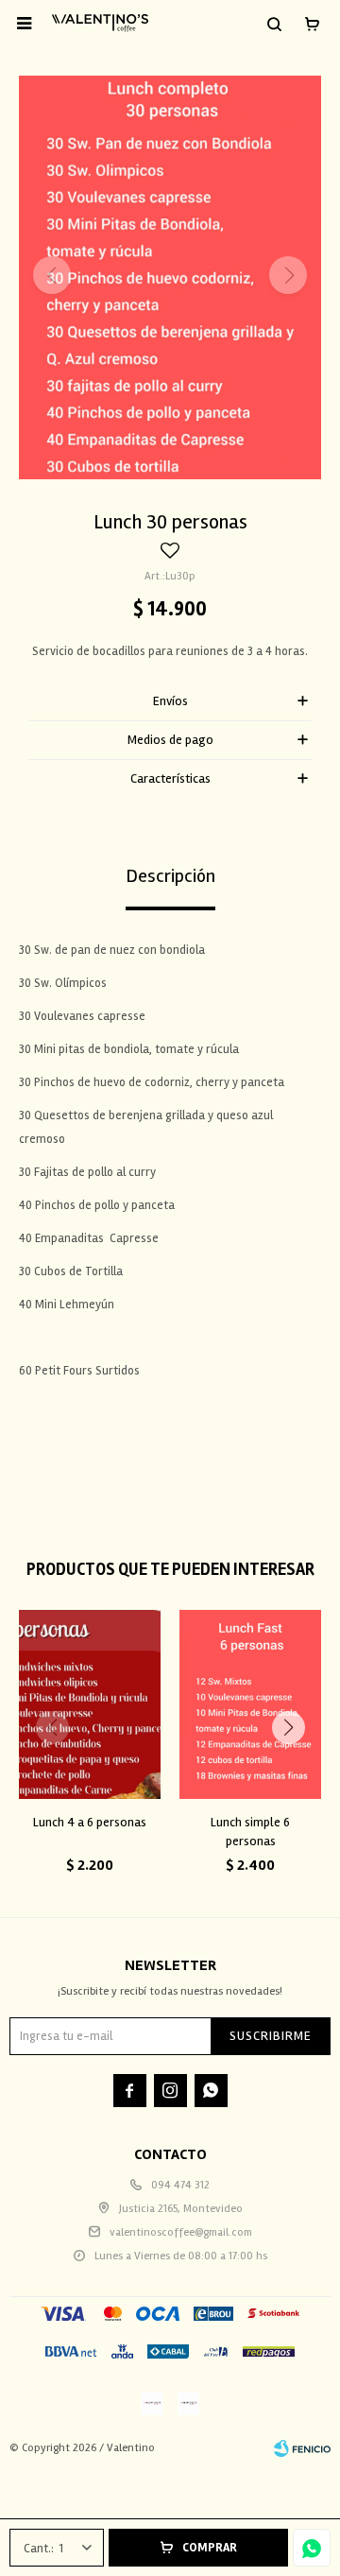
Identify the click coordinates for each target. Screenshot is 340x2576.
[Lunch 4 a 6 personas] (90, 1704)
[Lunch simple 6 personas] (250, 1704)
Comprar (210, 2548)
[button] (274, 24)
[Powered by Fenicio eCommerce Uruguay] (302, 2448)
